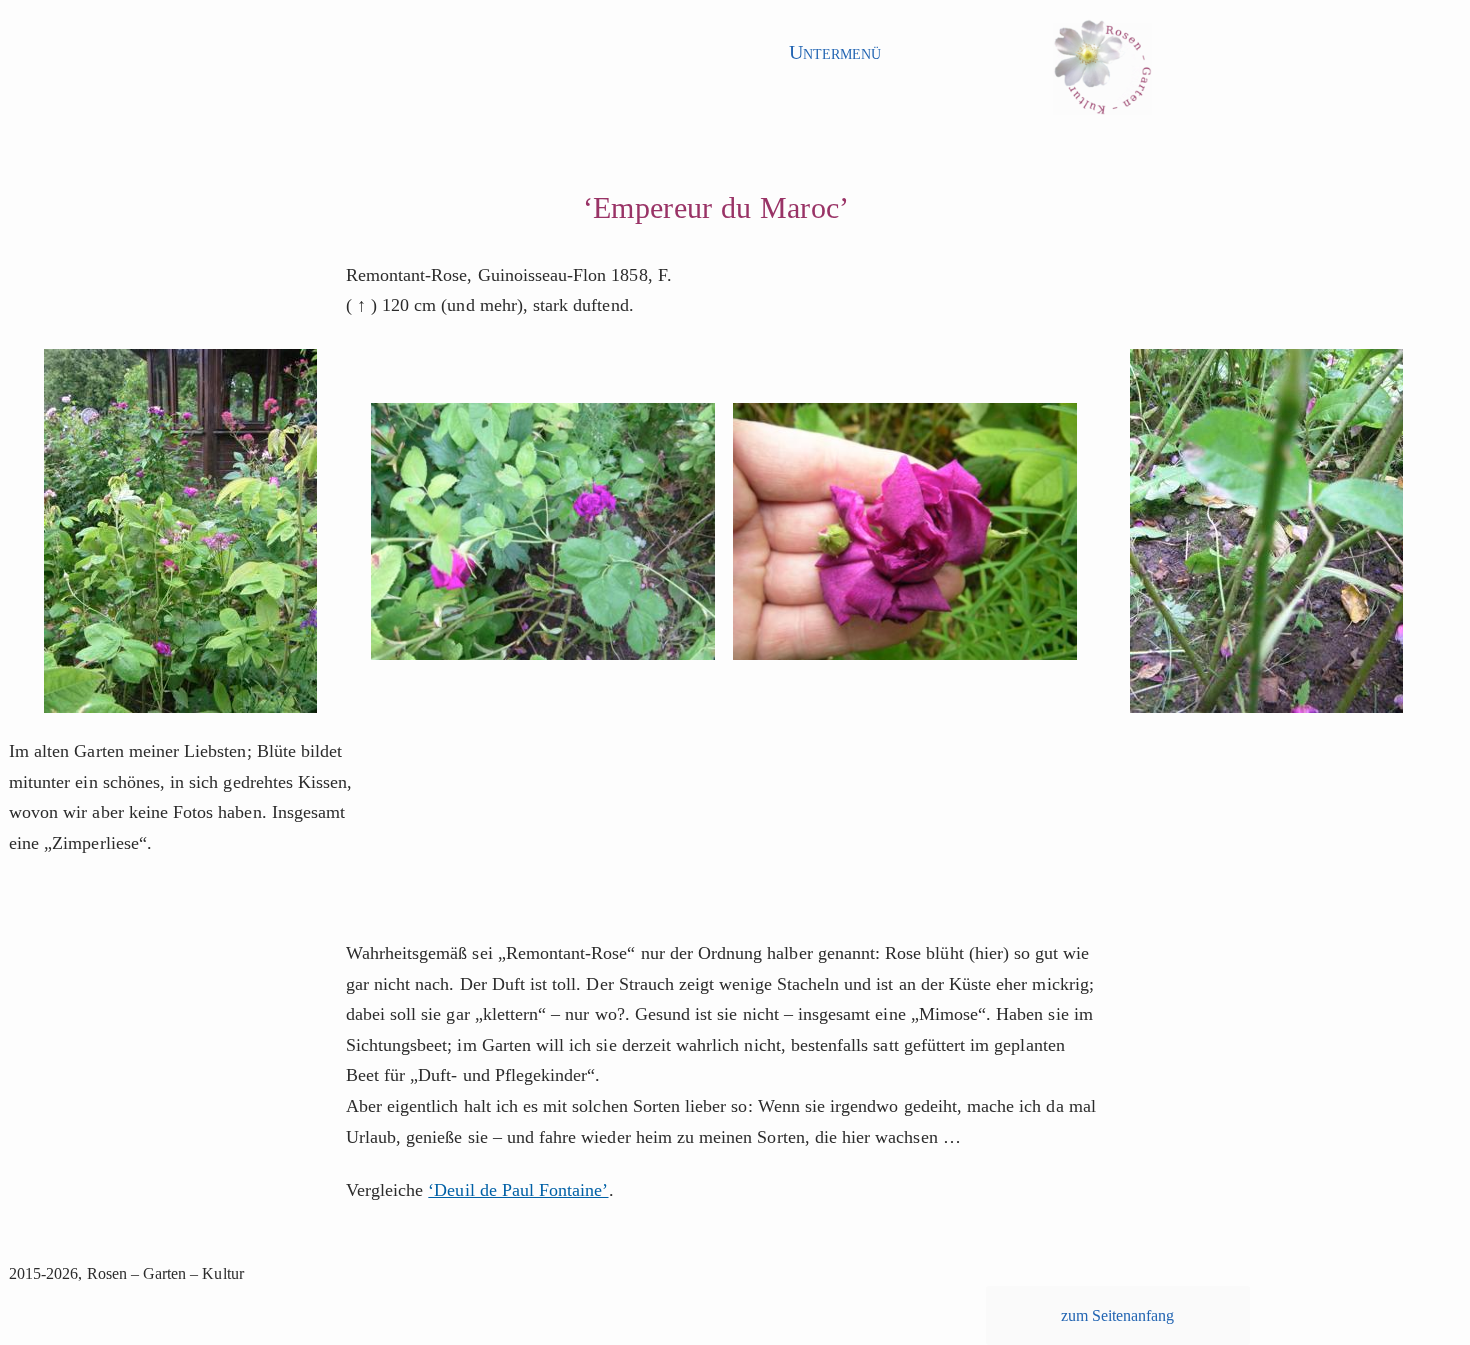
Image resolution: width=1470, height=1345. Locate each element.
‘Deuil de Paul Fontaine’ (518, 1190)
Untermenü (835, 52)
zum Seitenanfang (1118, 1315)
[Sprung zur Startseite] (1102, 74)
